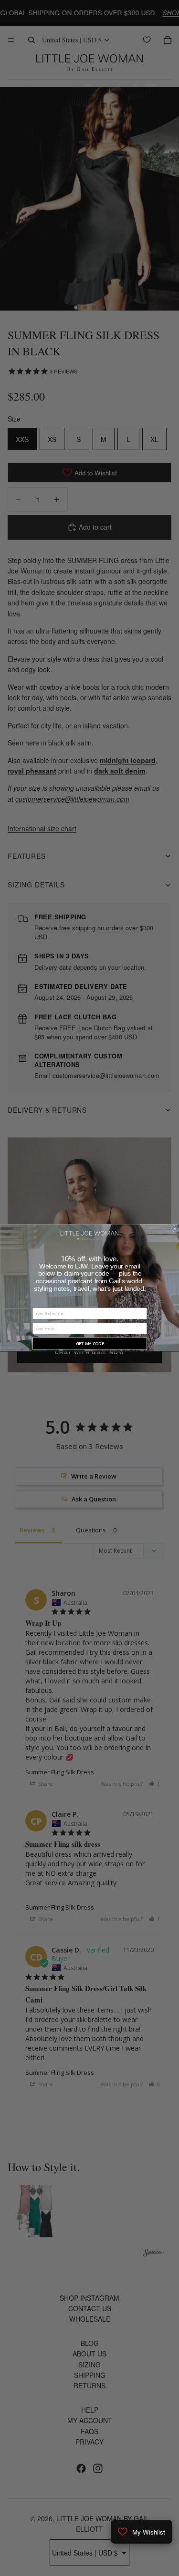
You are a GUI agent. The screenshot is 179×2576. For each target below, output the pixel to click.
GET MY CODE (89, 1344)
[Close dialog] (175, 1229)
